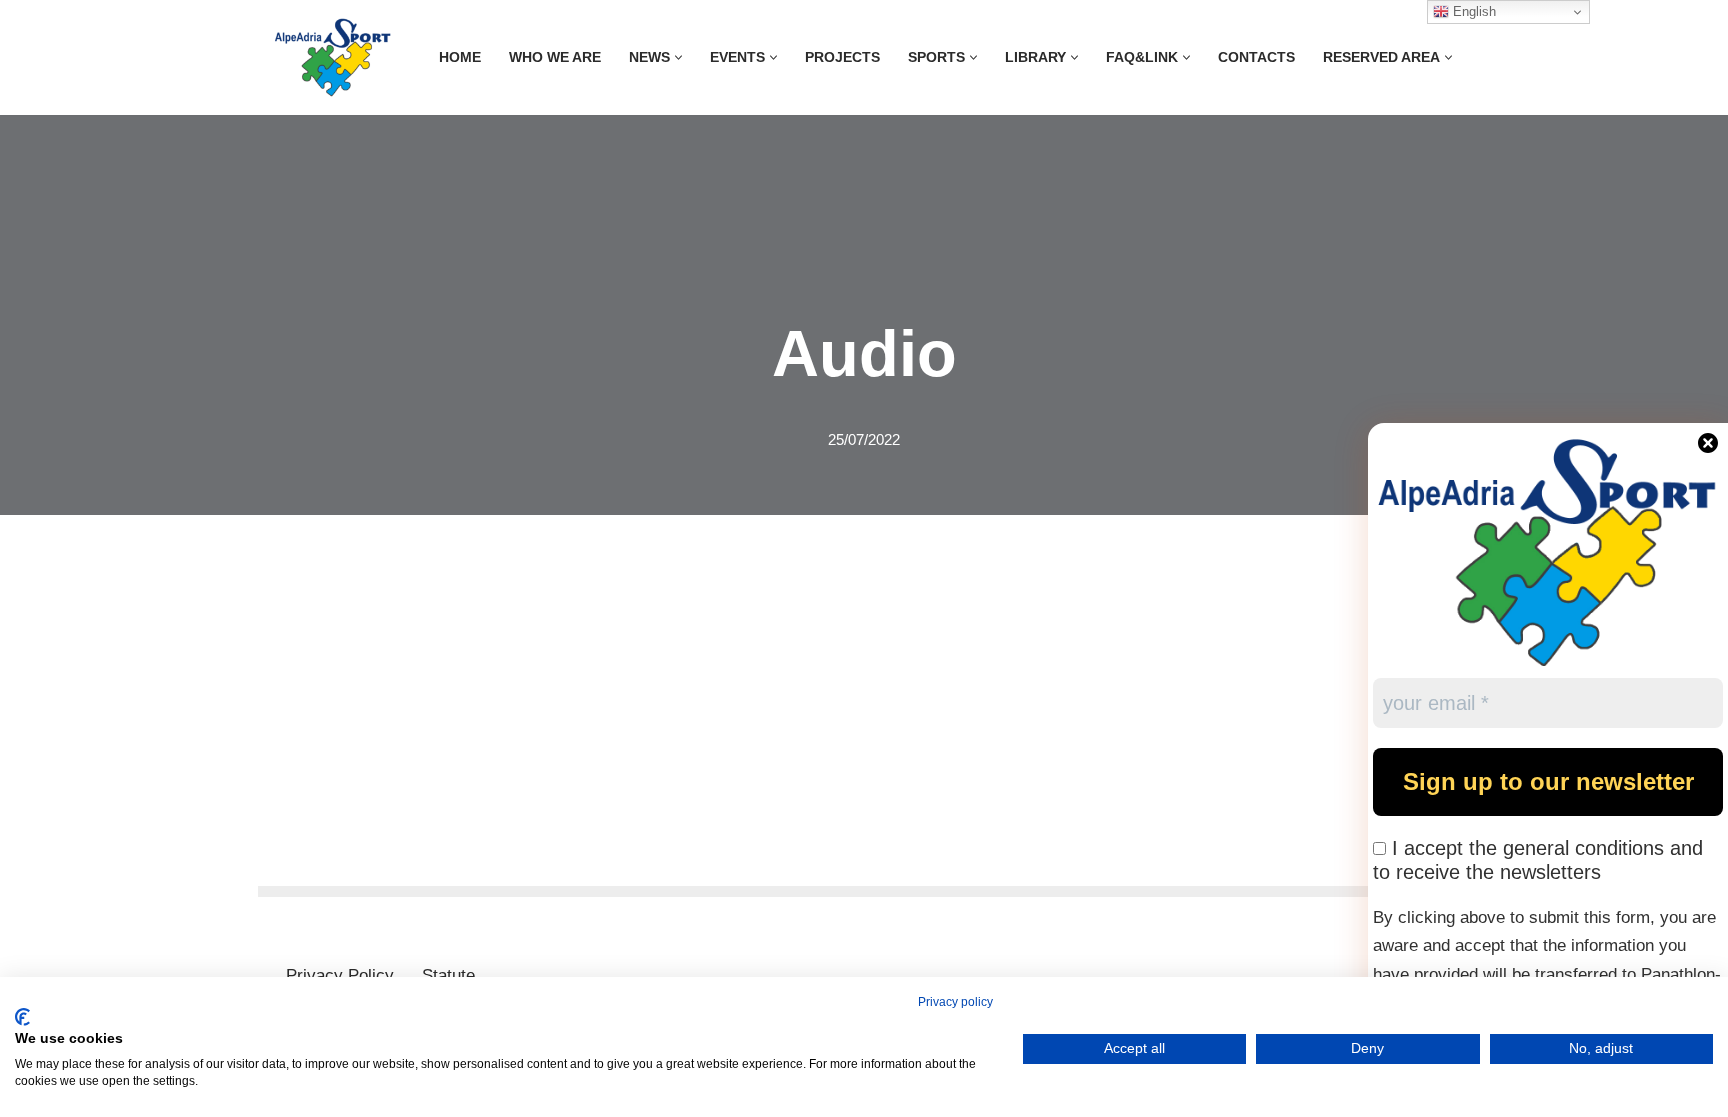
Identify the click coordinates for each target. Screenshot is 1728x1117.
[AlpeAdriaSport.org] (333, 57)
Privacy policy (955, 1002)
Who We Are (555, 57)
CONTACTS (1256, 57)
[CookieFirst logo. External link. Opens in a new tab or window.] (22, 1017)
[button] (678, 57)
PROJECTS (842, 57)
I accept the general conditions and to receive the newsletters (1538, 860)
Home (460, 57)
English (1472, 11)
